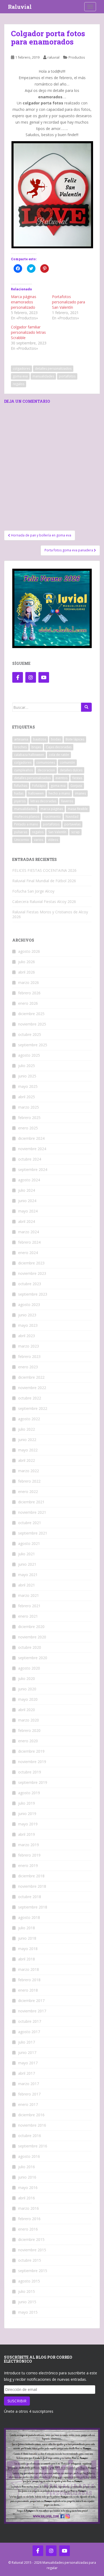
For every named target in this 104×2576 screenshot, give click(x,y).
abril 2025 (27, 1097)
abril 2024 (27, 1221)
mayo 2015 (28, 2312)
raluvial (53, 57)
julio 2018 (27, 1928)
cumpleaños (23, 770)
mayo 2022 (28, 1450)
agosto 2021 (29, 1543)
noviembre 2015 (32, 2250)
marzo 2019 (29, 1845)
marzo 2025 (29, 1107)
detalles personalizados (53, 369)
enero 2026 (28, 1003)
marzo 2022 (29, 1471)
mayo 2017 (28, 2063)
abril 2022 (27, 1460)
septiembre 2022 (33, 1408)
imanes (80, 793)
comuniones (46, 762)
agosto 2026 (29, 951)
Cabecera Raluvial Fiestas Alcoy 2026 (44, 902)
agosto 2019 (29, 1793)
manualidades (43, 376)
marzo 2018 (29, 1969)
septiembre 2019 (33, 1782)
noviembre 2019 (32, 1762)
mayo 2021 (28, 1575)
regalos (19, 384)
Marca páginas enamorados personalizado (24, 302)
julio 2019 (27, 1803)
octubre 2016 (30, 2136)
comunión (67, 762)
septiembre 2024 (33, 1169)
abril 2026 (27, 972)
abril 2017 (27, 2073)
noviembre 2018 (32, 1886)
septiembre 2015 (33, 2271)
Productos (77, 57)
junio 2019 (27, 1814)
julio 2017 (27, 2042)
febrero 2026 (29, 993)
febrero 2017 (29, 2094)
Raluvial (20, 7)
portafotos (67, 376)
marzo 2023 (29, 1346)
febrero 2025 (29, 1118)
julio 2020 (27, 1678)
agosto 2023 (29, 1305)
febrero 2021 (29, 1606)
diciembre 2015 (31, 2239)
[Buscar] (86, 707)
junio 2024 (27, 1201)
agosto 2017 (29, 2032)
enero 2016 (28, 2229)
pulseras (21, 832)
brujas (36, 747)
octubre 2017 (30, 2021)
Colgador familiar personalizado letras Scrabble (28, 332)
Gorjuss (76, 786)
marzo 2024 (29, 1232)
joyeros (20, 801)
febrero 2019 (29, 1855)
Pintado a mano (26, 824)
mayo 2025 (28, 1086)
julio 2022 (27, 1429)
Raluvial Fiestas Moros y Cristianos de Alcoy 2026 (50, 914)
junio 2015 (27, 2302)
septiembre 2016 (33, 2146)
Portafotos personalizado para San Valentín (69, 302)
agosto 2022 (29, 1419)
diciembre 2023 (31, 1263)
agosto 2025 (29, 1055)
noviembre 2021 (32, 1512)
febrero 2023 (29, 1356)
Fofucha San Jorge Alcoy (33, 891)
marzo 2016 (29, 2208)
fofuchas (21, 786)
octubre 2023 (30, 1284)
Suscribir (17, 2401)
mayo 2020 (28, 1699)
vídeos (53, 840)
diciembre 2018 (31, 1876)
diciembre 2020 (31, 1627)
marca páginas (52, 809)
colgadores (21, 369)
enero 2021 (28, 1616)
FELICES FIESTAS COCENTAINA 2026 (44, 870)
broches (20, 747)
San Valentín (57, 832)
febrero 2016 (29, 2219)
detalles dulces (71, 770)
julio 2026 (27, 962)
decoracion (46, 770)
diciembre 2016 (31, 2115)
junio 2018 (27, 1938)
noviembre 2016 (32, 2125)
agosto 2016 (29, 2156)
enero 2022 (28, 1492)
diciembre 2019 (31, 1751)
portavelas (72, 824)
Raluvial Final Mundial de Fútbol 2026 (44, 881)
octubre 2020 (30, 1647)
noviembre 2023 (32, 1273)
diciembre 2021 (31, 1502)
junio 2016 (27, 2177)
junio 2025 (27, 1076)
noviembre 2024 (32, 1149)
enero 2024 (28, 1253)
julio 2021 (27, 1554)
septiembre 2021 (33, 1533)
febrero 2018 (29, 1980)
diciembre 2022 (31, 1377)
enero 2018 (28, 1990)
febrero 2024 (29, 1242)
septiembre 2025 (33, 1045)
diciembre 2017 (31, 2001)
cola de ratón (59, 755)
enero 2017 (28, 2104)
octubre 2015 (30, 2260)
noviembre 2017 (32, 2011)
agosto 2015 (29, 2281)
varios (39, 840)
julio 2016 (27, 2167)
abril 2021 (27, 1585)
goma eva (20, 376)
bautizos (40, 739)
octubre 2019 (30, 1772)
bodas (56, 739)
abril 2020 (27, 1710)
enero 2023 (28, 1367)
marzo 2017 (29, 2084)
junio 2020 (27, 1689)
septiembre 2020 (33, 1658)
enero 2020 (28, 1741)
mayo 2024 (28, 1211)
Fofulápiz (39, 786)
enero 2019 (28, 1865)
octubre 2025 (30, 1034)
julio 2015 (27, 2291)
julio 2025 (27, 1066)
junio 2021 (27, 1564)
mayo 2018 (28, 1949)
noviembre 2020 (32, 1637)
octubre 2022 (30, 1398)
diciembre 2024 (31, 1138)
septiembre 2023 (33, 1294)
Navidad (72, 817)
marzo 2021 (29, 1595)
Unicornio (22, 840)
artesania (21, 739)
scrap (75, 832)
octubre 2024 (30, 1159)
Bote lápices (75, 739)
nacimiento (52, 817)
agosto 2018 (29, 1917)
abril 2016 (27, 2198)
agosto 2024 (29, 1180)
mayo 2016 (28, 2188)
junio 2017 (27, 2052)
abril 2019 (27, 1834)
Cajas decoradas (59, 747)
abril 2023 (27, 1336)
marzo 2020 (29, 1720)
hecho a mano (59, 793)
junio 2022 (27, 1440)
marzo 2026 (29, 982)
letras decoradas (43, 801)
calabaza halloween (29, 755)
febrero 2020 (29, 1730)
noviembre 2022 (32, 1388)
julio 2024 (27, 1190)
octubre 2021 (30, 1523)
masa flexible (78, 809)
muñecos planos (27, 817)
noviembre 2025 (32, 1024)
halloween (36, 793)
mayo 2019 (28, 1824)
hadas (19, 793)
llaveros (67, 801)
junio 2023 (27, 1315)
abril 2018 (27, 1959)
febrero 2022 (29, 1481)
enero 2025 (28, 1128)
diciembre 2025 (31, 1014)
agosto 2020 (29, 1668)
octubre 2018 (30, 1897)
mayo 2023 (28, 1325)
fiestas (77, 778)
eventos (61, 778)
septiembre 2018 (33, 1907)
